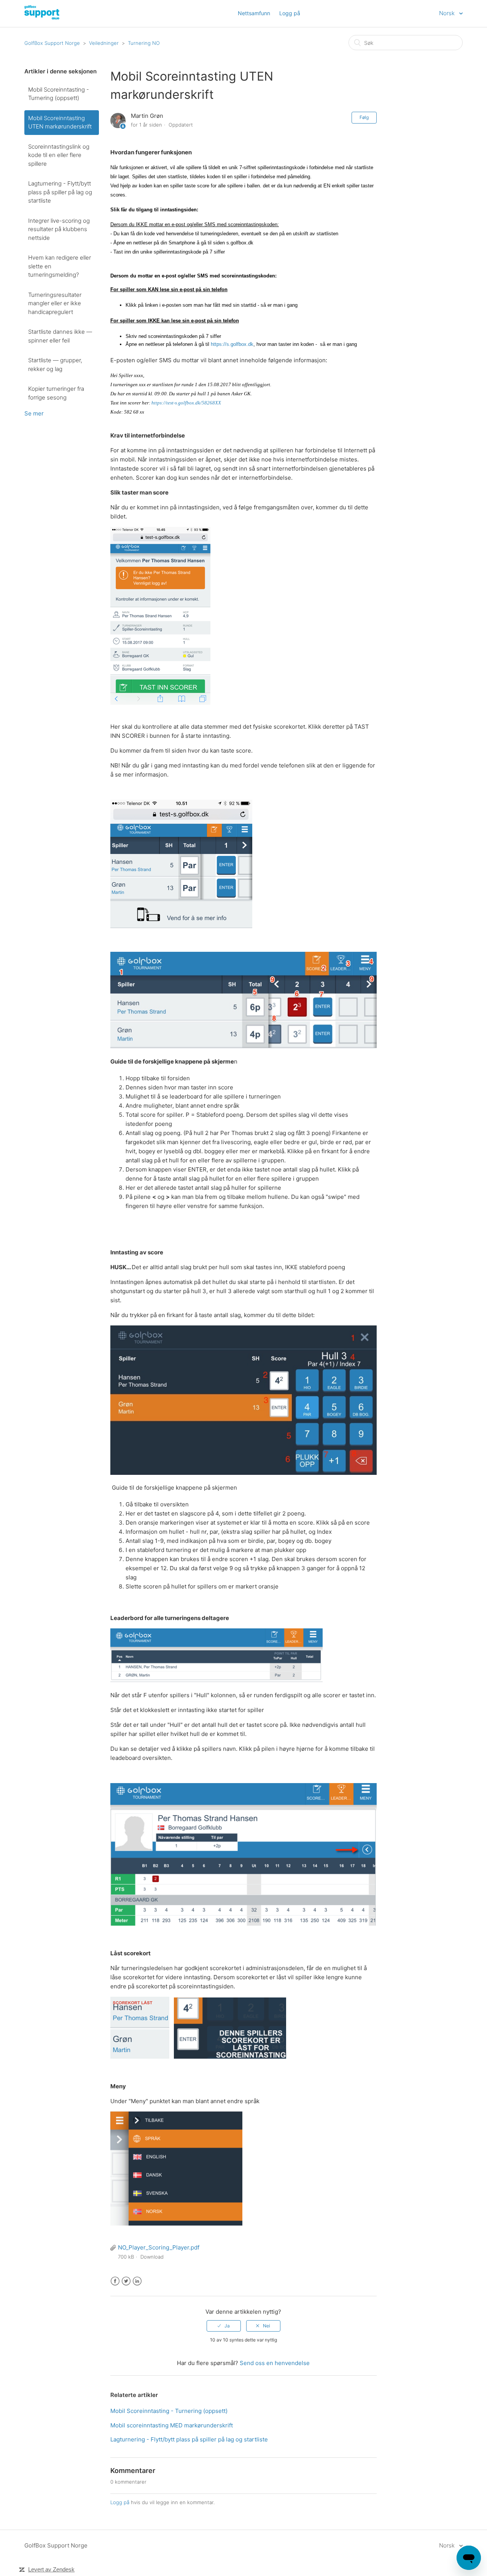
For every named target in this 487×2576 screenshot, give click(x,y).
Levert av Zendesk (51, 2569)
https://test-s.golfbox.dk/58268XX (186, 403)
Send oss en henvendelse (275, 2363)
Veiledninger (104, 43)
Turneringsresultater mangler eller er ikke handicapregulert (55, 303)
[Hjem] (65, 17)
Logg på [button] (290, 13)
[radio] (224, 2326)
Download (152, 2257)
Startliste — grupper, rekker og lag (55, 365)
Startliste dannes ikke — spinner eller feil (60, 336)
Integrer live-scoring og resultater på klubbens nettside (59, 229)
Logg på (120, 2502)
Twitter (126, 2281)
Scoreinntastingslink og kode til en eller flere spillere (59, 155)
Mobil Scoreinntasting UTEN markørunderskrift (60, 122)
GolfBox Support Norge (52, 43)
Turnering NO (144, 43)
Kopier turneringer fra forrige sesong (56, 393)
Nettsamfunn (254, 13)
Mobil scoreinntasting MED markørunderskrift (172, 2425)
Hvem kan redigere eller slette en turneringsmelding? (60, 266)
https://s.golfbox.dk (232, 344)
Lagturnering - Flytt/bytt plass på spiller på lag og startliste (60, 192)
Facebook (115, 2281)
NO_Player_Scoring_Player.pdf (159, 2247)
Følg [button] (364, 117)
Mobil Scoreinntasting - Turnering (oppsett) (59, 94)
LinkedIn (137, 2281)
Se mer (34, 413)
